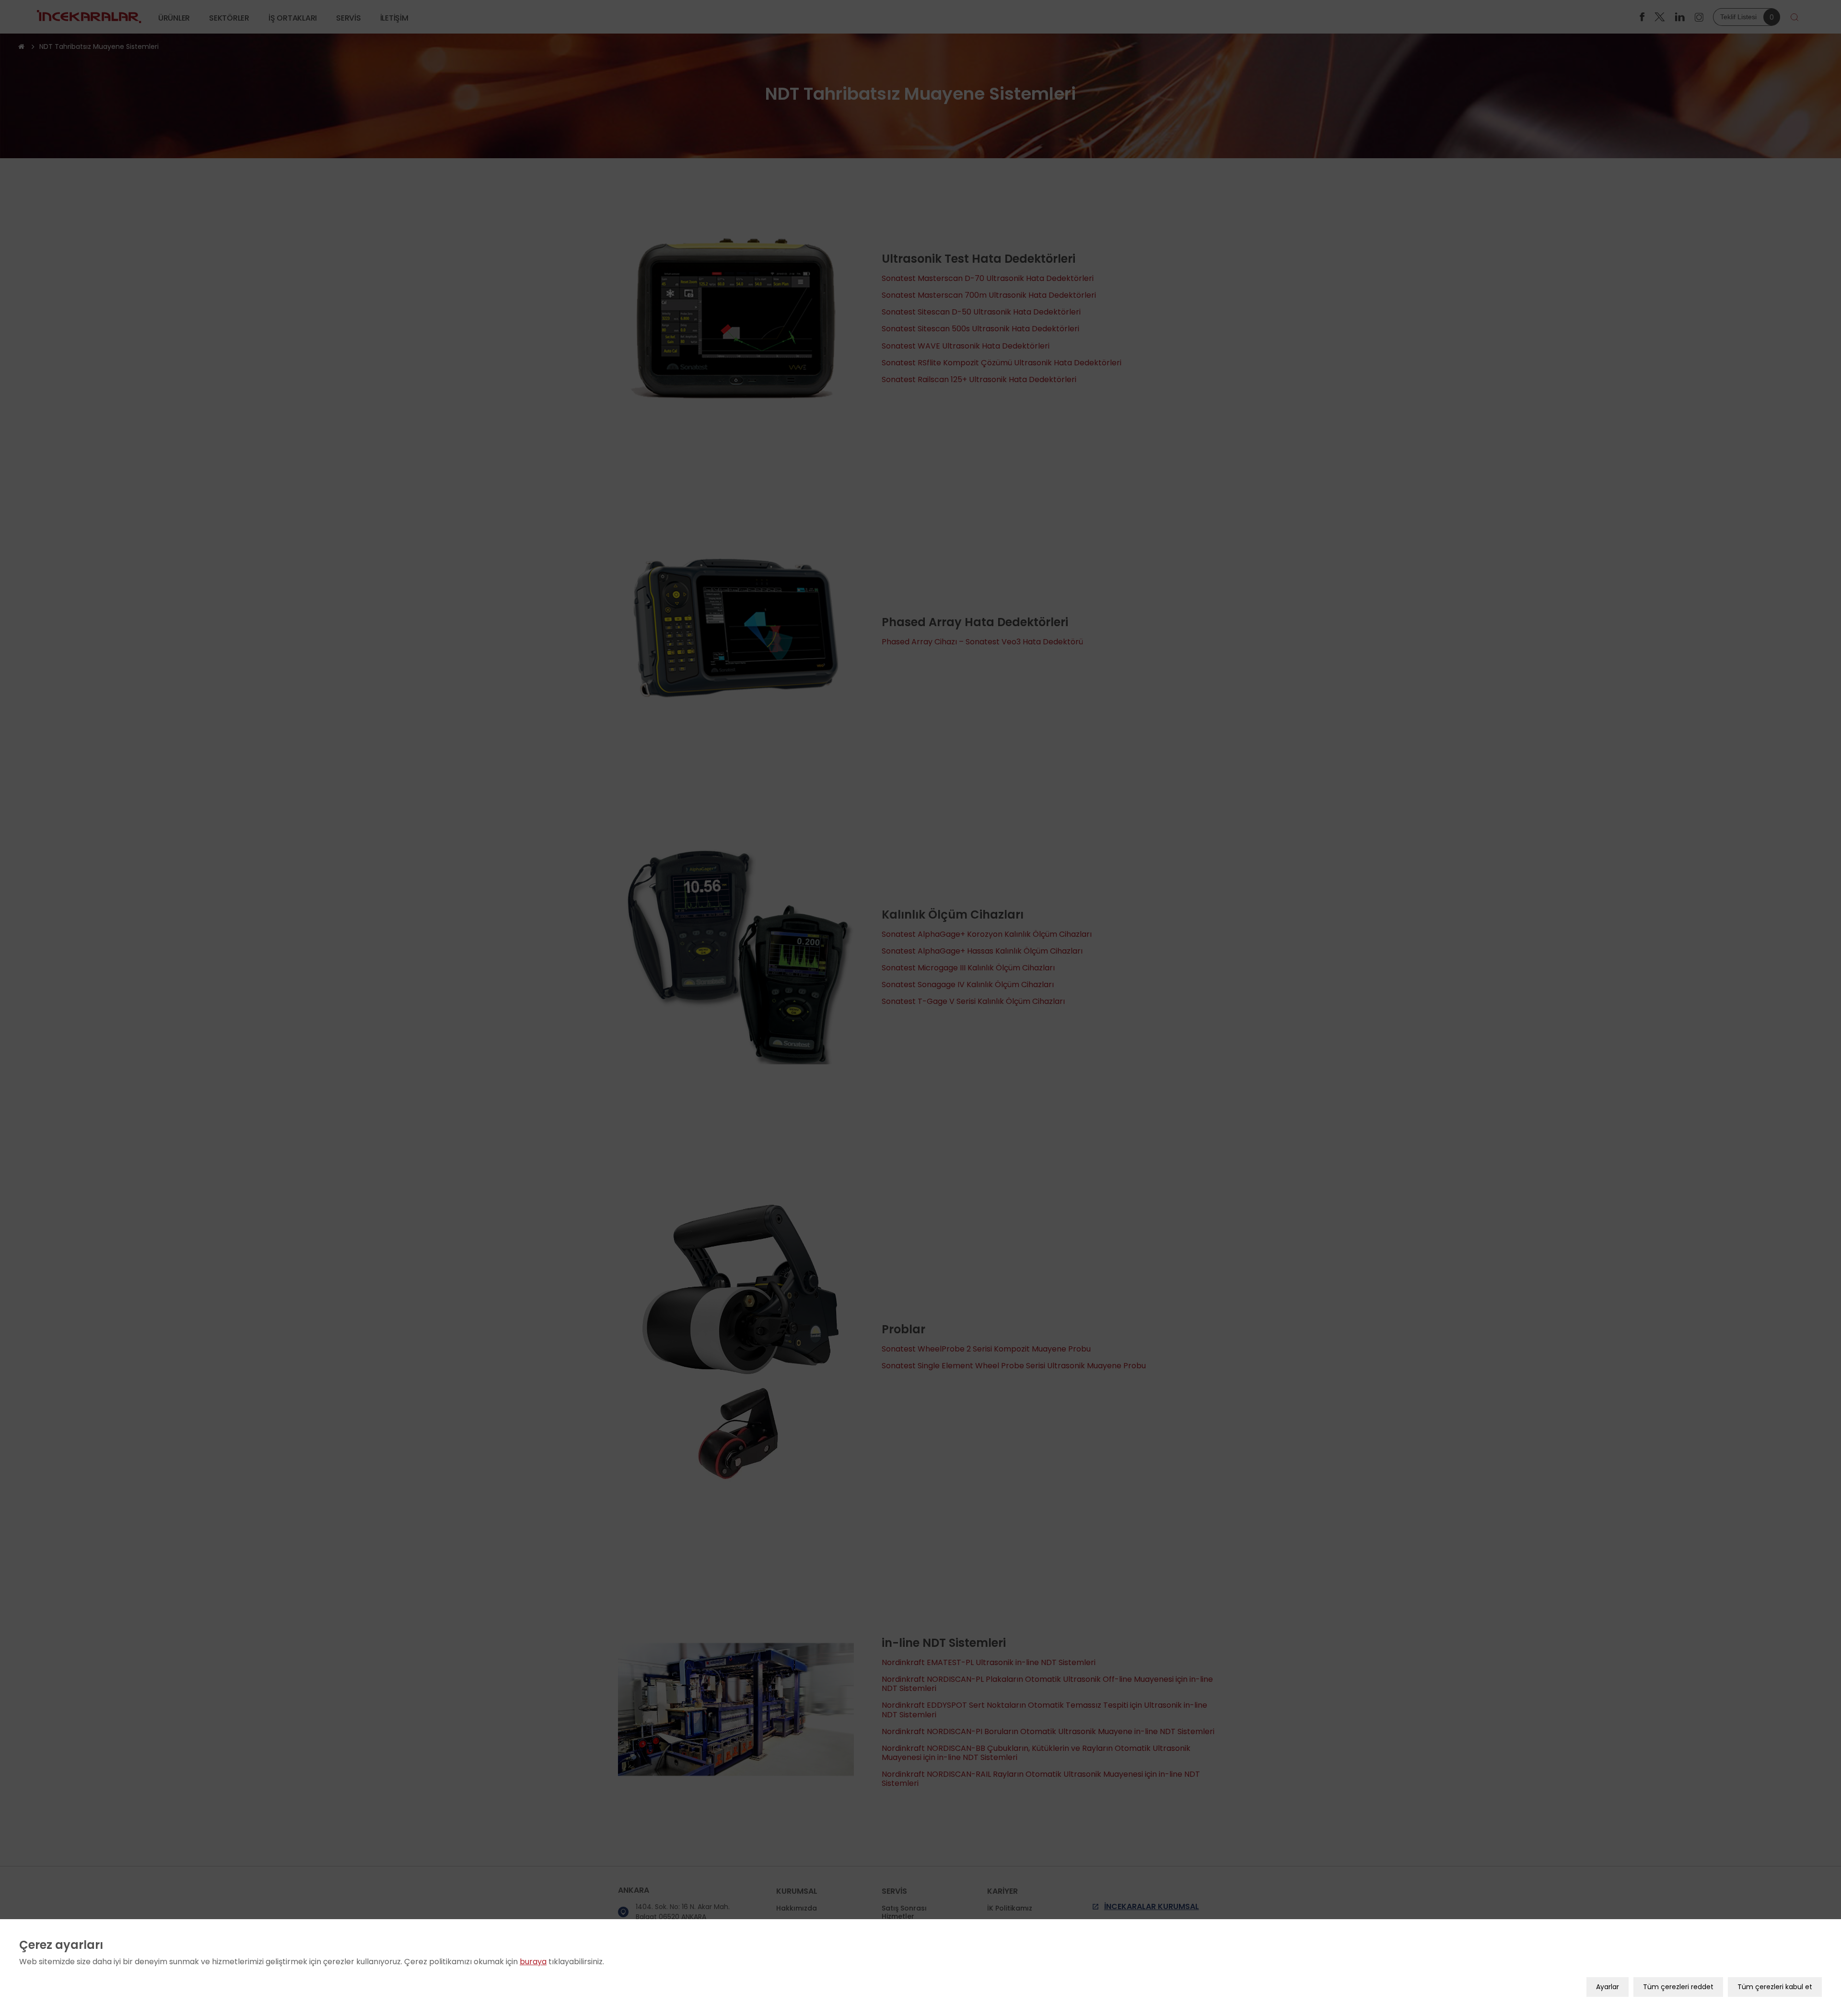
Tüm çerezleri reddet (1678, 1987)
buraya (533, 1962)
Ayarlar (1608, 1987)
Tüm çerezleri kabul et (1775, 1987)
